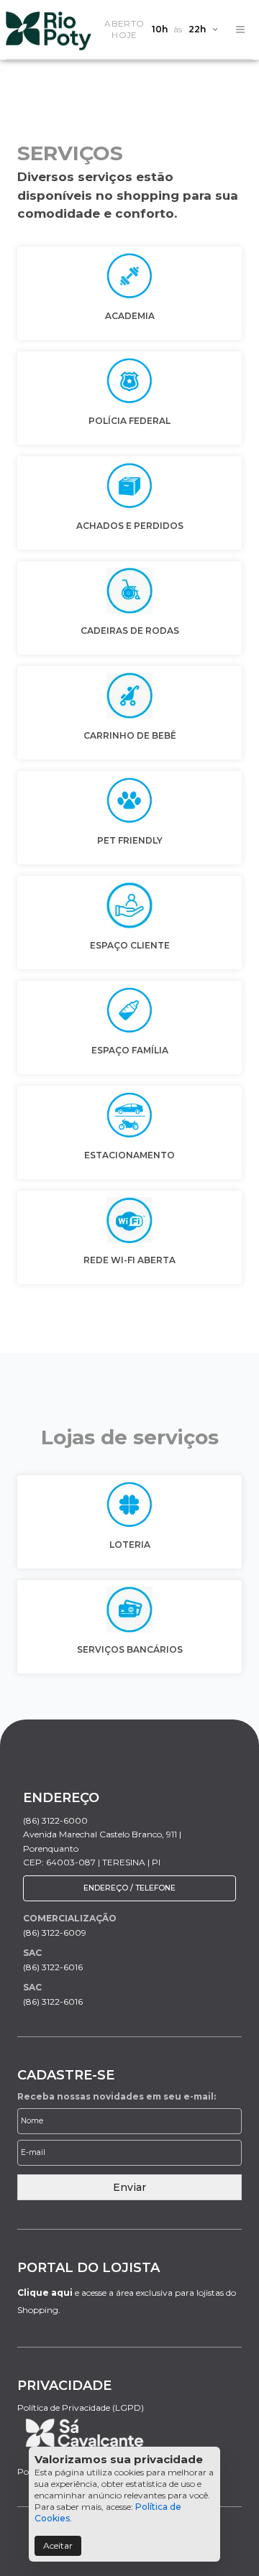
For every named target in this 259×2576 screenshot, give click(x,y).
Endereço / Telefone (129, 1888)
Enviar (129, 2187)
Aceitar (58, 2545)
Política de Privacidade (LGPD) (81, 2408)
